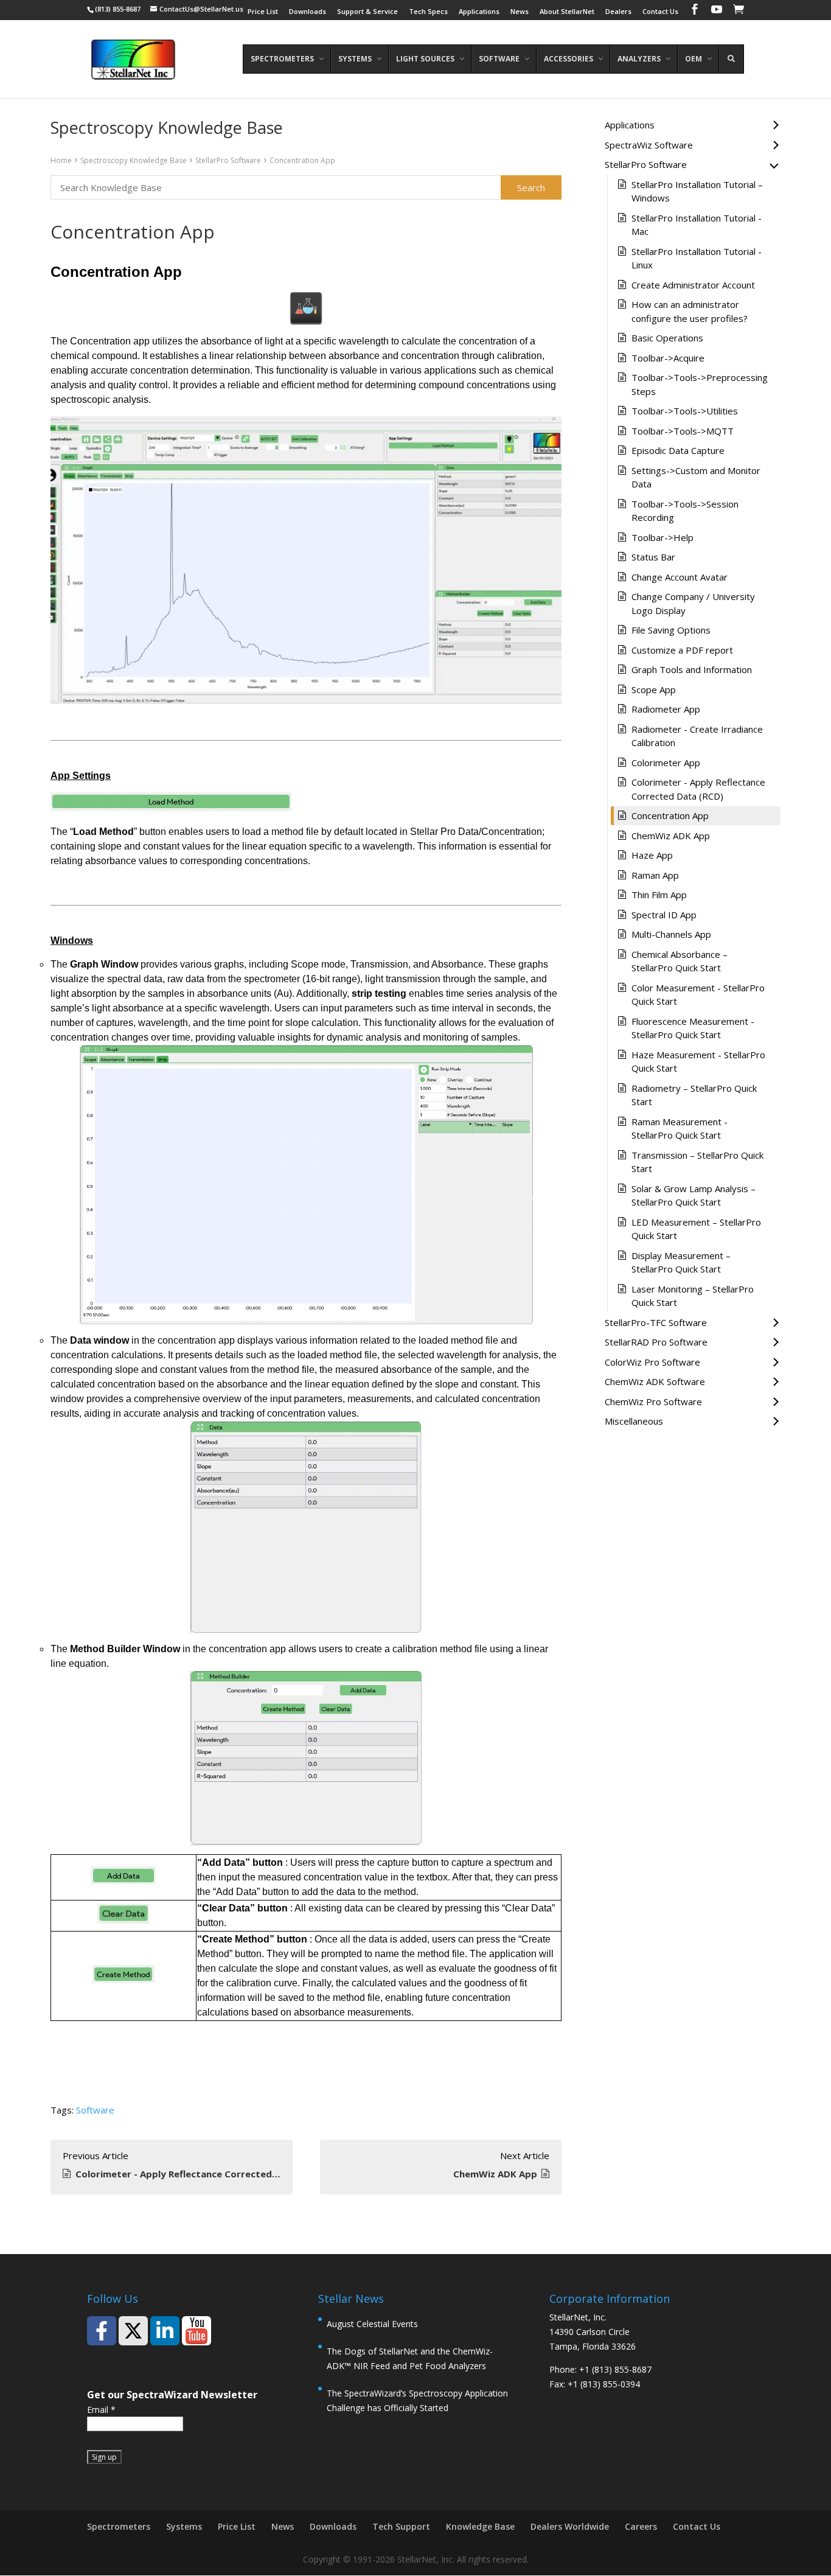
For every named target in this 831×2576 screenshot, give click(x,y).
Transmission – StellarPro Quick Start (697, 1162)
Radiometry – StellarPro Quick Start (694, 1095)
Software (95, 2110)
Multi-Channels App (671, 934)
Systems (184, 2526)
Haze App (652, 855)
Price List (263, 12)
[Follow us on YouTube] (196, 2331)
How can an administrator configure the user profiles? (690, 311)
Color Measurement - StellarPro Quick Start (698, 995)
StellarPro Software (228, 160)
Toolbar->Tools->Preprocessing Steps (700, 384)
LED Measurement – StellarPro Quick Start (696, 1229)
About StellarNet (567, 12)
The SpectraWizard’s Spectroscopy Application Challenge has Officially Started (417, 2400)
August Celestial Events (372, 2324)
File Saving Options (671, 630)
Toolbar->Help (662, 537)
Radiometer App (666, 709)
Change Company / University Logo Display (693, 603)
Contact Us (660, 12)
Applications (479, 12)
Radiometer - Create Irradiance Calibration (697, 736)
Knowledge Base (480, 2526)
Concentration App (302, 160)
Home (61, 160)
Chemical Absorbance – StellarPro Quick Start (680, 961)
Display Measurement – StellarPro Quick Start (681, 1262)
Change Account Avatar (680, 577)
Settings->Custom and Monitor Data (696, 477)
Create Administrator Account (693, 285)
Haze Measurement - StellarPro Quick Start (698, 1062)
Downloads (308, 12)
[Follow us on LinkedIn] (165, 2331)
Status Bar (653, 557)
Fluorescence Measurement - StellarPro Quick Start (693, 1028)
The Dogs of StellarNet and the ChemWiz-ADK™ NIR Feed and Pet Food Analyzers (410, 2358)
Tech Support (401, 2526)
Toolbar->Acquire (668, 358)
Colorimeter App (666, 763)
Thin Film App (659, 895)
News (520, 12)
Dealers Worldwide (570, 2526)
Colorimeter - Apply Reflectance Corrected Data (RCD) (698, 789)
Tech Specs (428, 12)
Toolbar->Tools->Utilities (685, 411)
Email (101, 2410)
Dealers (618, 12)
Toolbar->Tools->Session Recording (685, 511)
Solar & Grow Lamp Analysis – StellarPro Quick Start (694, 1196)
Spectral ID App (664, 915)
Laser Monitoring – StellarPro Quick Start (693, 1296)
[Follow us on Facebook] (102, 2331)
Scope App (654, 689)
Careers (641, 2526)
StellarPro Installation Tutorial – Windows (697, 191)
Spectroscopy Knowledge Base (134, 160)
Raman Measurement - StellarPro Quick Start (680, 1129)
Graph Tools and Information (692, 669)
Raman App (655, 875)
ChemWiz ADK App (671, 836)
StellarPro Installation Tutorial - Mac (697, 225)
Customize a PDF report (682, 650)
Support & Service (367, 12)
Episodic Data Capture (678, 450)
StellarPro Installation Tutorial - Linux (697, 258)
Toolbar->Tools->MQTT (683, 431)
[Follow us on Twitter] (133, 2331)
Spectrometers (119, 2526)
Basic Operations (667, 338)
